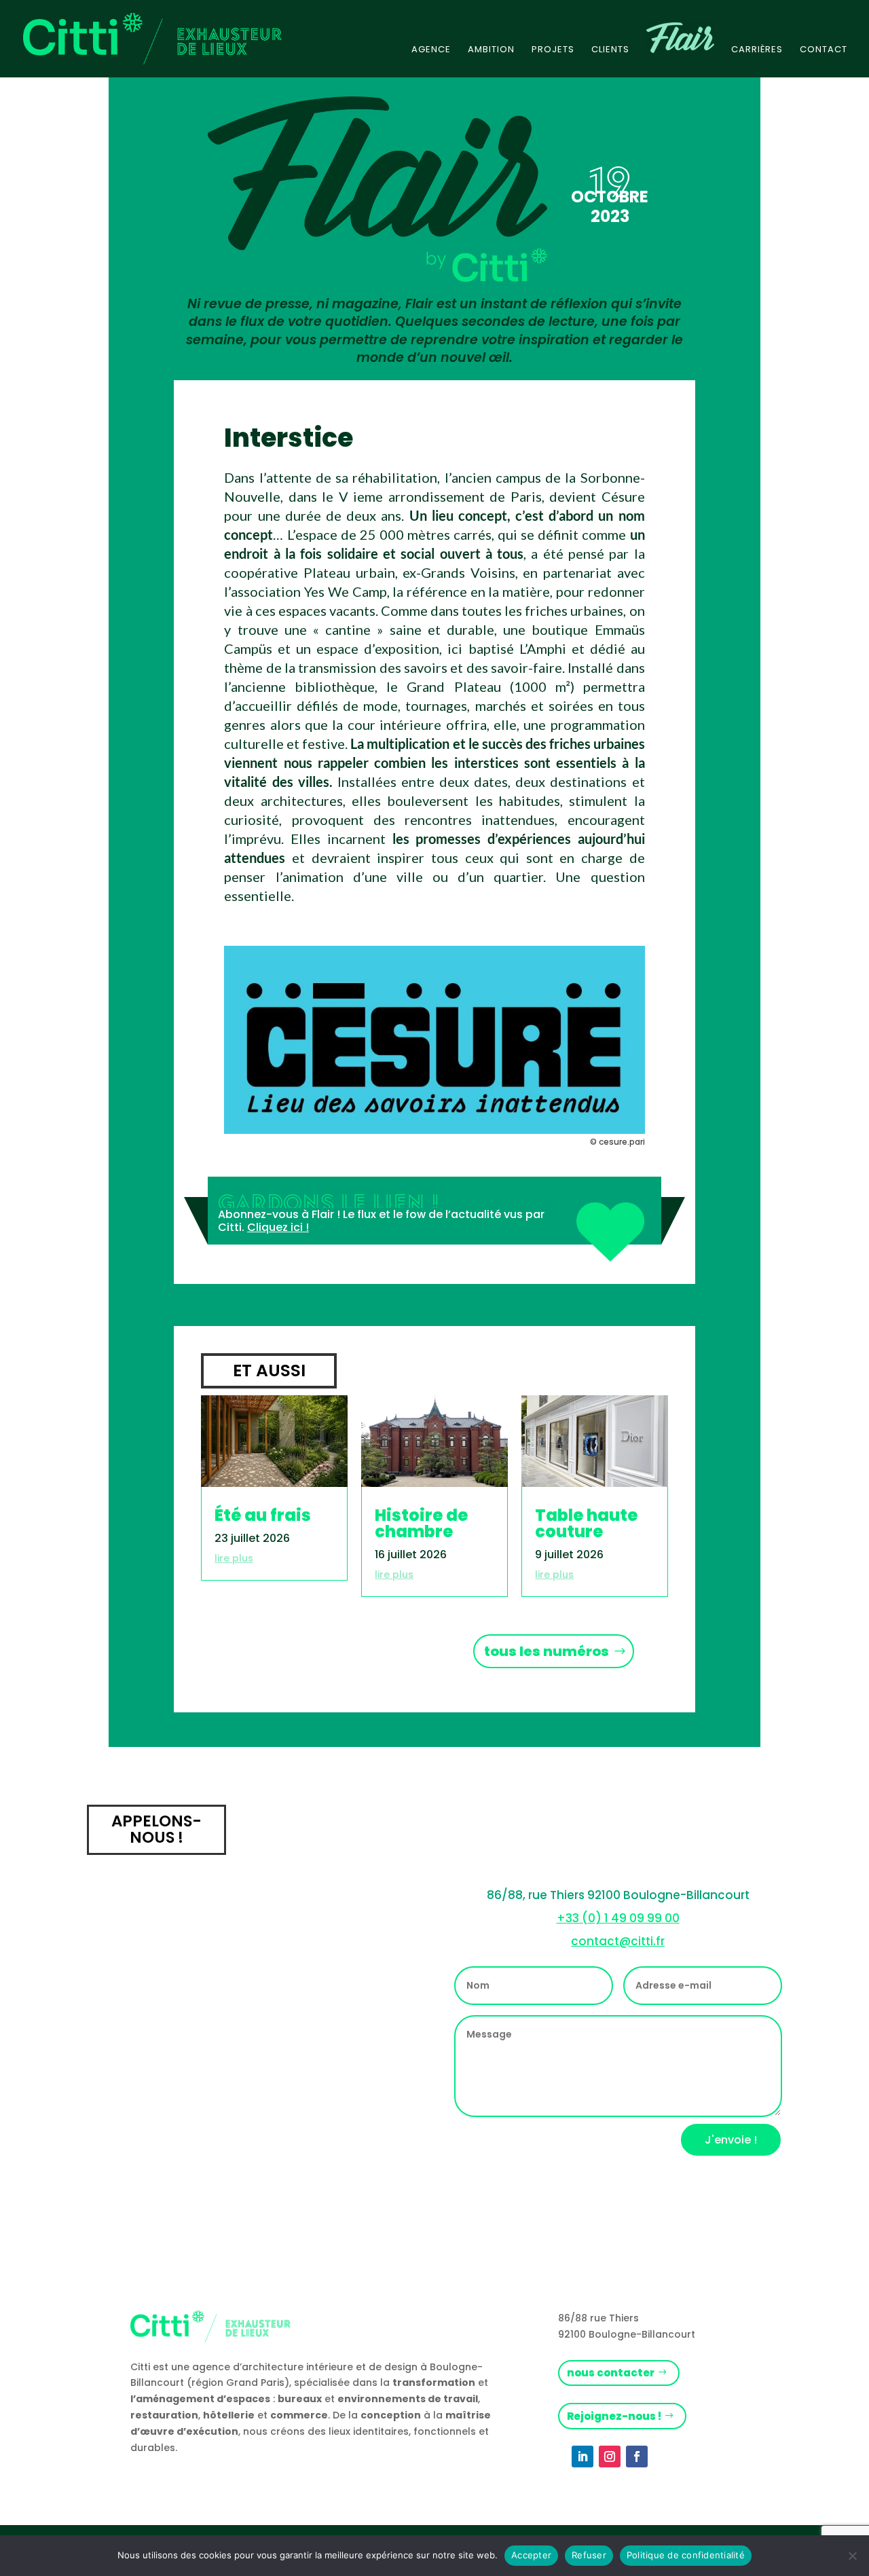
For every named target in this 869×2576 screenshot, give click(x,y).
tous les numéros (547, 1651)
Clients (610, 50)
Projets (553, 50)
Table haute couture (586, 1523)
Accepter (531, 2555)
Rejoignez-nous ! (614, 2416)
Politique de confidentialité (686, 2555)
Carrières (757, 50)
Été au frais (263, 1515)
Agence (431, 50)
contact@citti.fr (618, 1941)
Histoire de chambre (421, 1523)
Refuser (589, 2555)
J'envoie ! (731, 2140)
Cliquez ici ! (278, 1227)
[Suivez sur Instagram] (610, 2457)
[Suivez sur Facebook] (637, 2457)
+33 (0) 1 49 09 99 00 (618, 1918)
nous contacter (611, 2373)
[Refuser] (852, 2556)
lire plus (234, 1558)
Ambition (491, 50)
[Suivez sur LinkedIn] (583, 2457)
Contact (824, 50)
